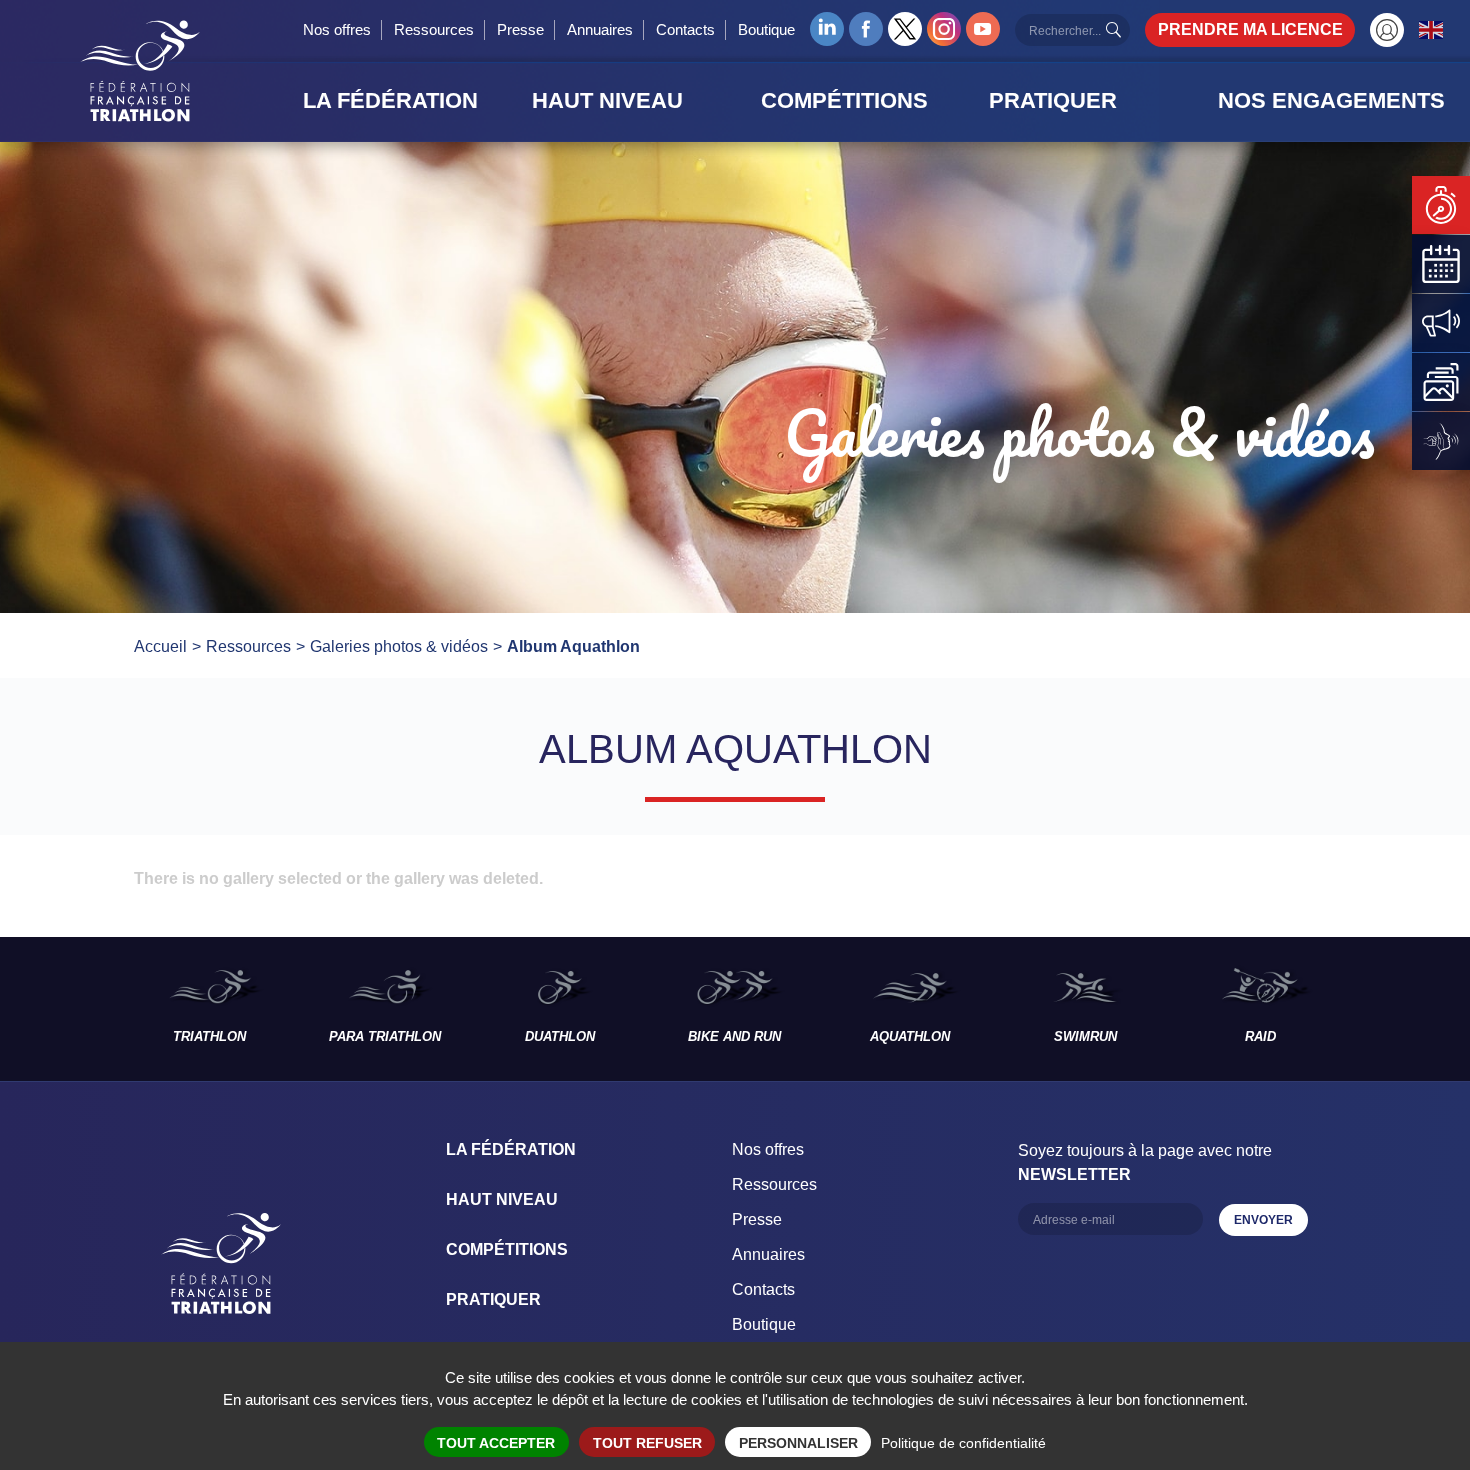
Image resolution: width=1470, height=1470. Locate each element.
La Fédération (511, 1149)
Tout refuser (647, 1443)
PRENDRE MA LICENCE (1250, 29)
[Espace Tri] (1387, 30)
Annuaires (600, 29)
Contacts (685, 29)
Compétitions (507, 1249)
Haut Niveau (502, 1199)
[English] (1432, 29)
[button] (411, 101)
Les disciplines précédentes (61, 1009)
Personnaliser (798, 1443)
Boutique (766, 29)
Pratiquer (493, 1299)
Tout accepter (496, 1443)
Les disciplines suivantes (1409, 1009)
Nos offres (337, 29)
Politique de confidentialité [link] (963, 1443)
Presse (520, 29)
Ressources (434, 29)
